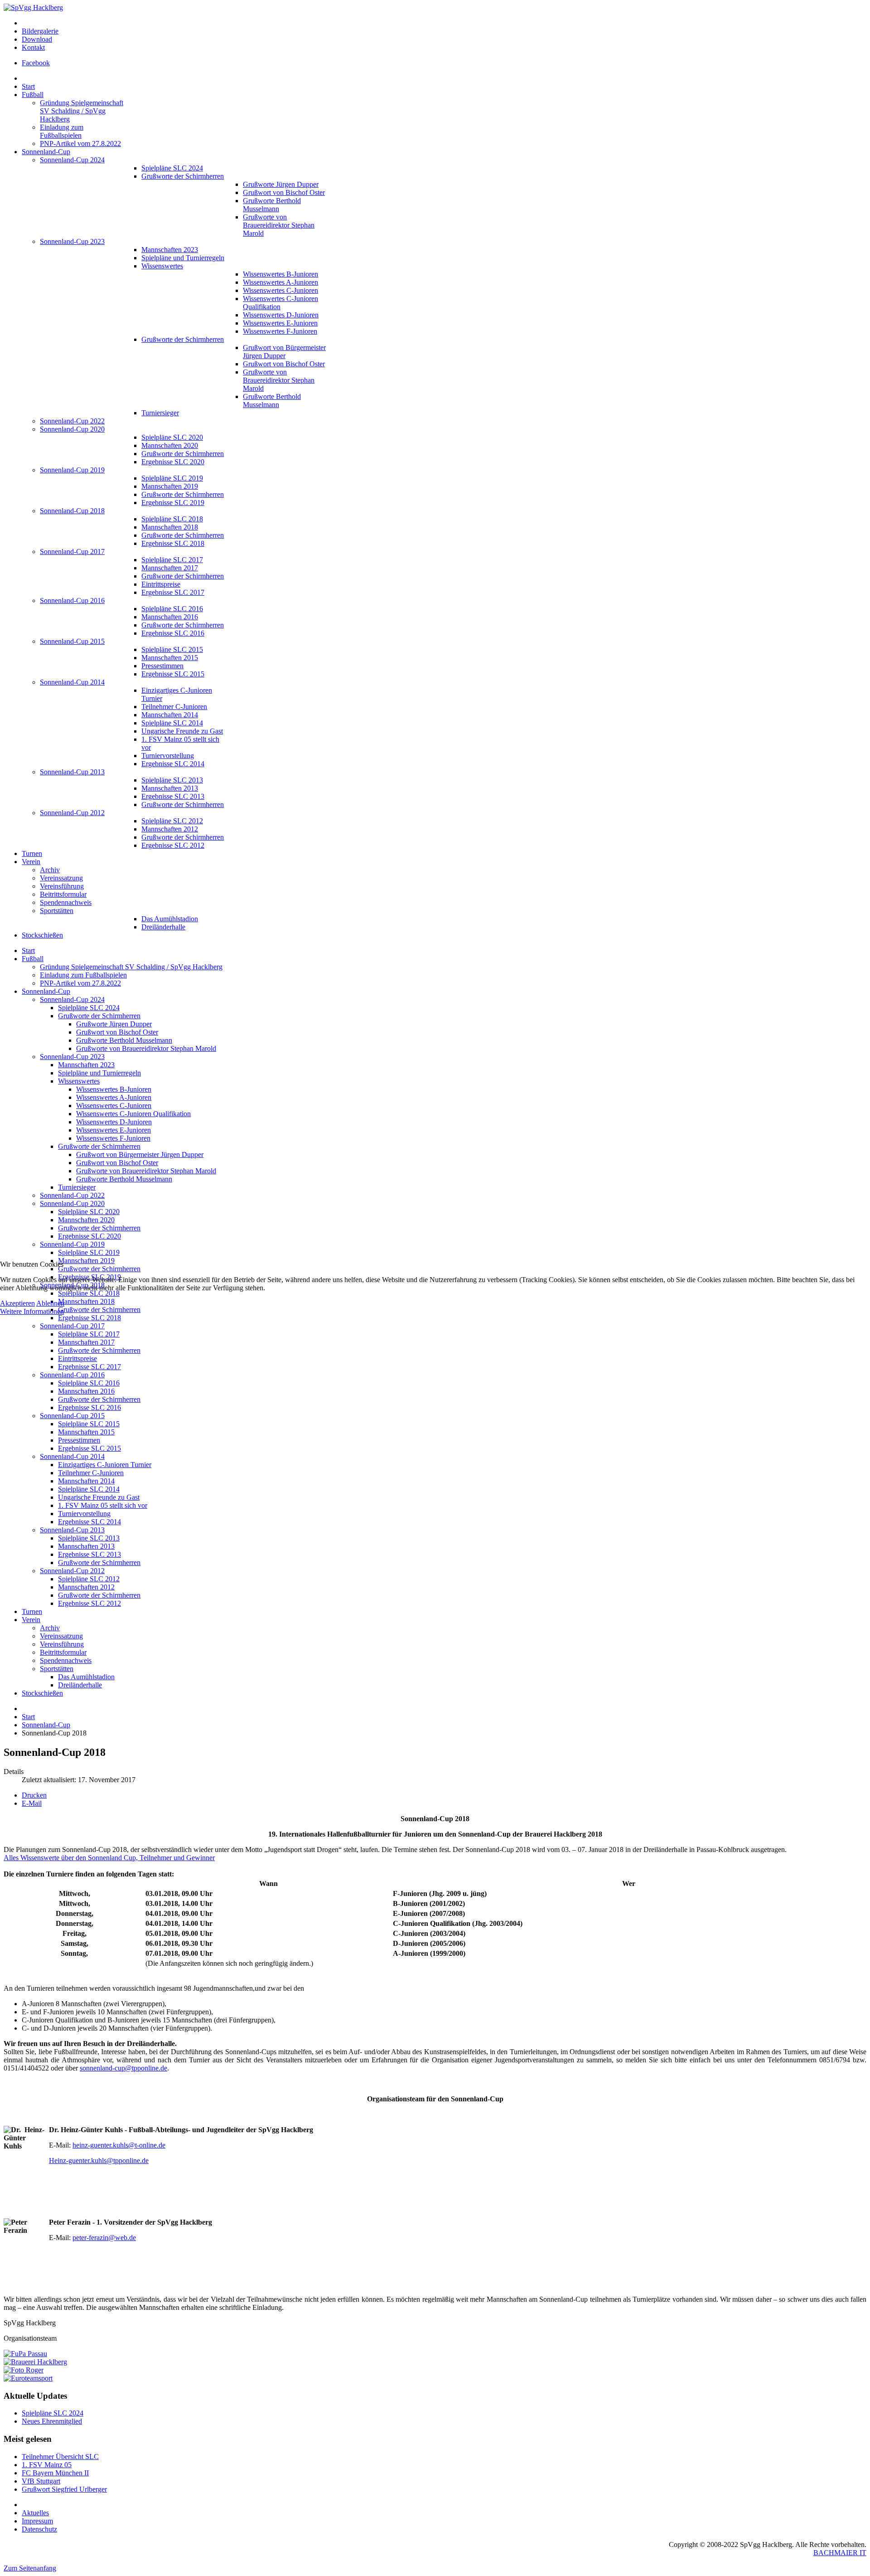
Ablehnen (50, 1303)
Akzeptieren (17, 1303)
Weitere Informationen (32, 1311)
